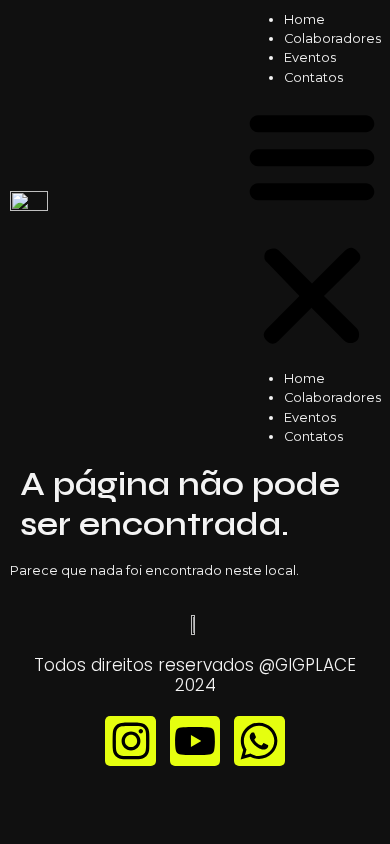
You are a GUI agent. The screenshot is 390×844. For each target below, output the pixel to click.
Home (304, 19)
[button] (312, 228)
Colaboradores (332, 38)
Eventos (310, 57)
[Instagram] (130, 741)
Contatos (313, 77)
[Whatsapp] (259, 741)
